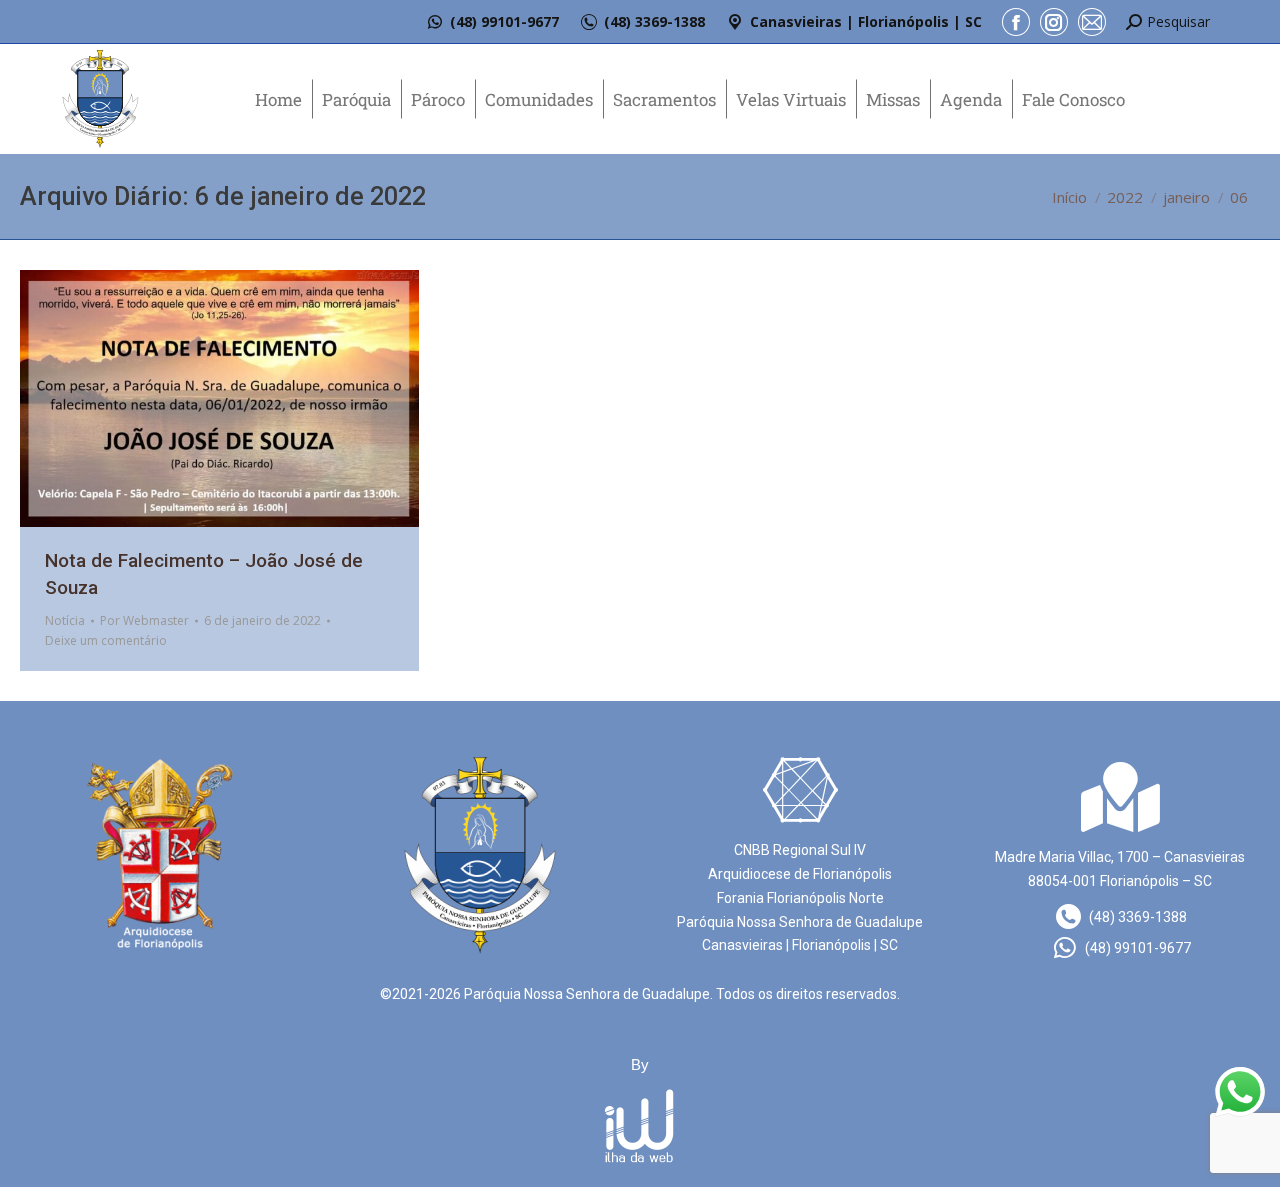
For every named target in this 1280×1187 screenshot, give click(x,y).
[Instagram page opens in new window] (1054, 22)
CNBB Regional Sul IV (800, 850)
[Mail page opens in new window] (1092, 22)
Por (144, 620)
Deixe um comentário (106, 640)
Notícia (65, 620)
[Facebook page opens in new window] (1016, 22)
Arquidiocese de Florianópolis (800, 874)
